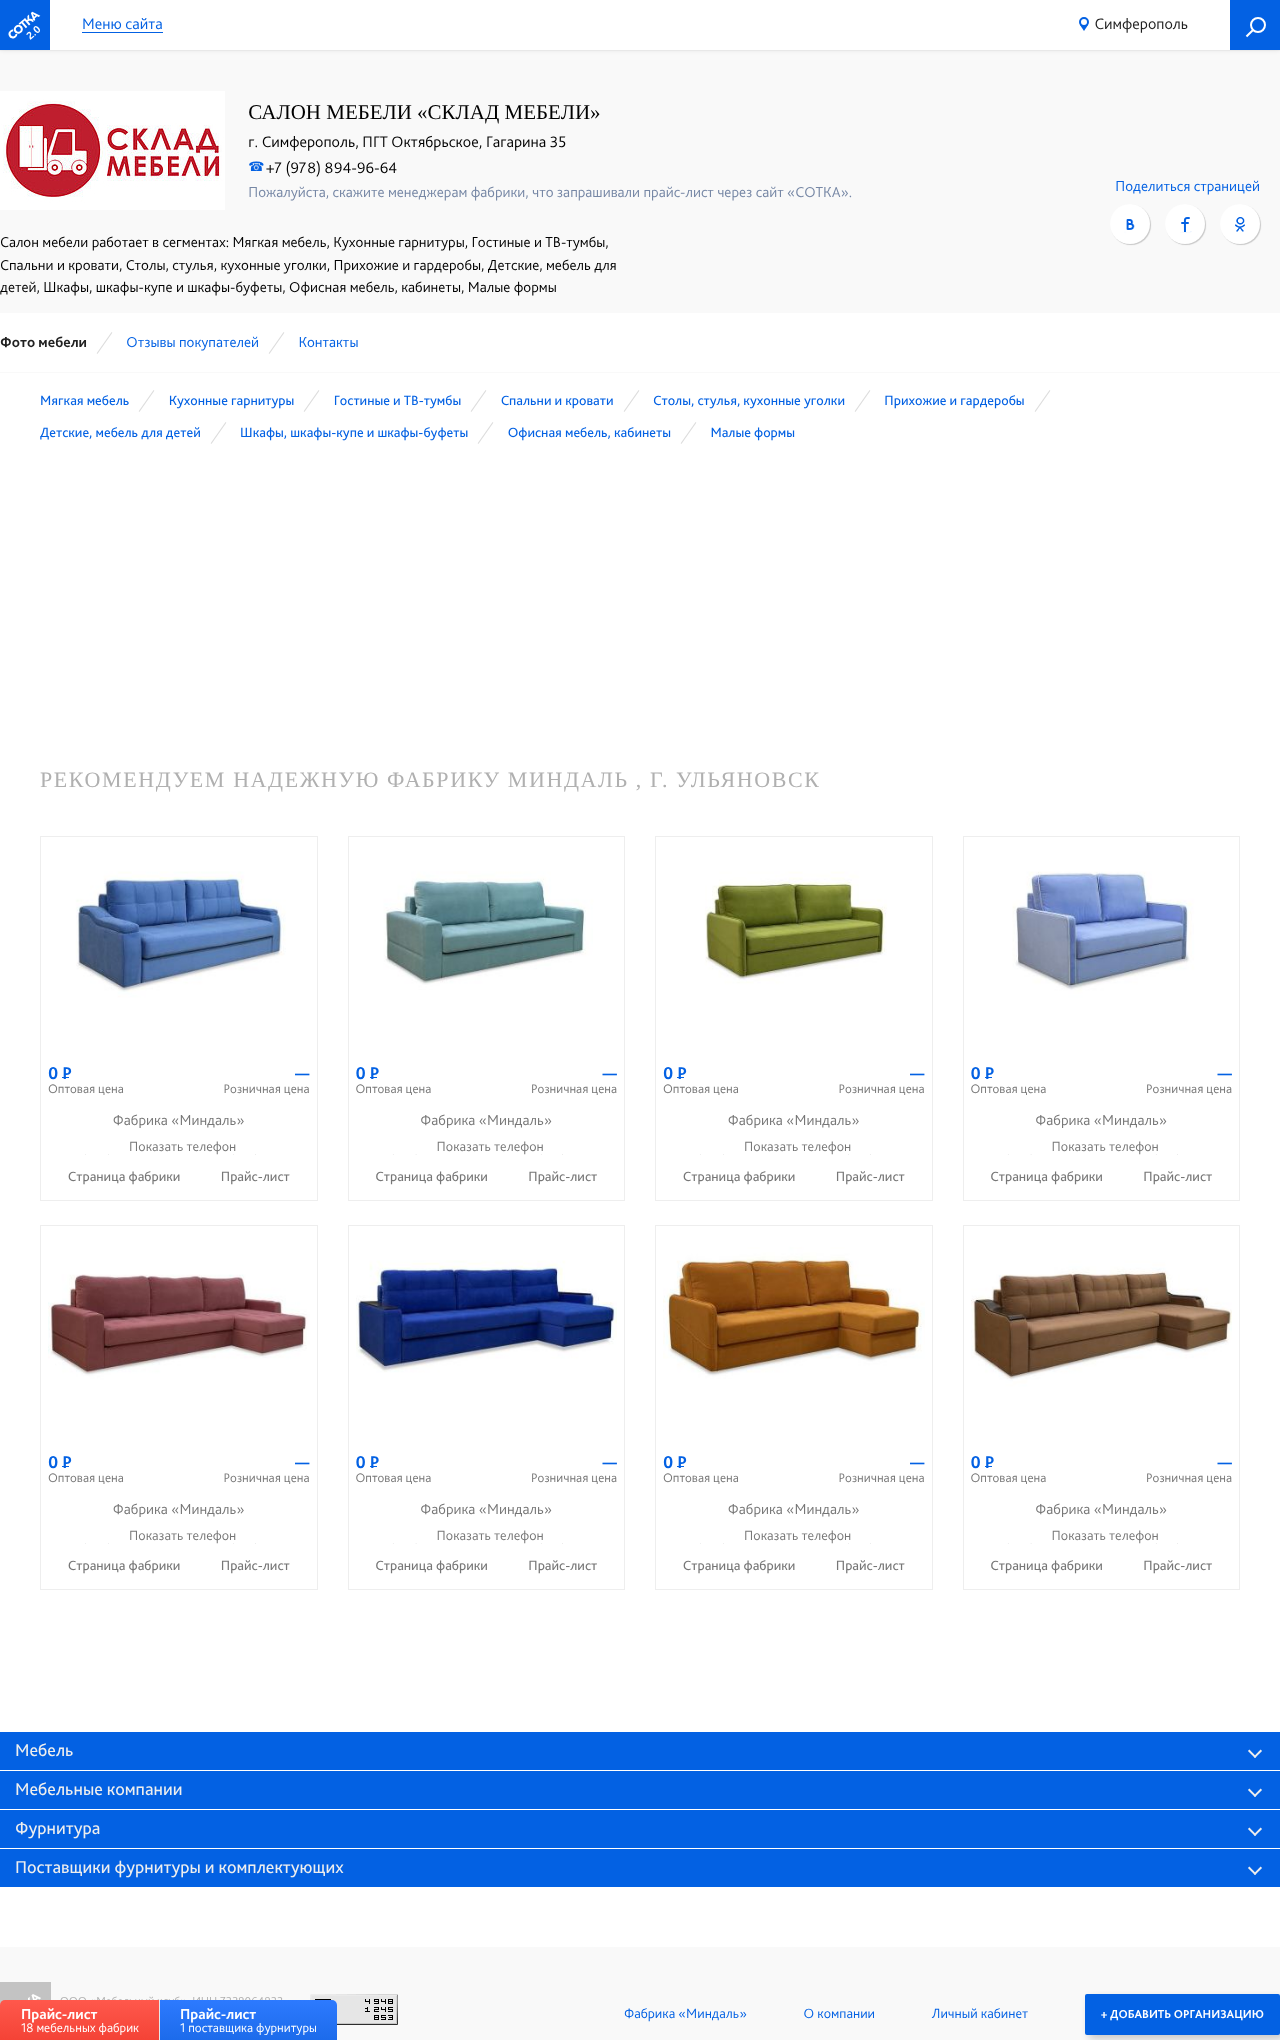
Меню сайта (122, 24)
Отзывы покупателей (192, 342)
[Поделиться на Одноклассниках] (1240, 224)
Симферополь (1142, 23)
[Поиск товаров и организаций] (1255, 25)
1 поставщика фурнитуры (248, 2020)
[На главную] (25, 25)
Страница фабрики (126, 1177)
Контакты (328, 342)
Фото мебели (43, 342)
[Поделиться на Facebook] (1185, 224)
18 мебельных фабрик (80, 2020)
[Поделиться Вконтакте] (1130, 224)
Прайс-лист (255, 1177)
